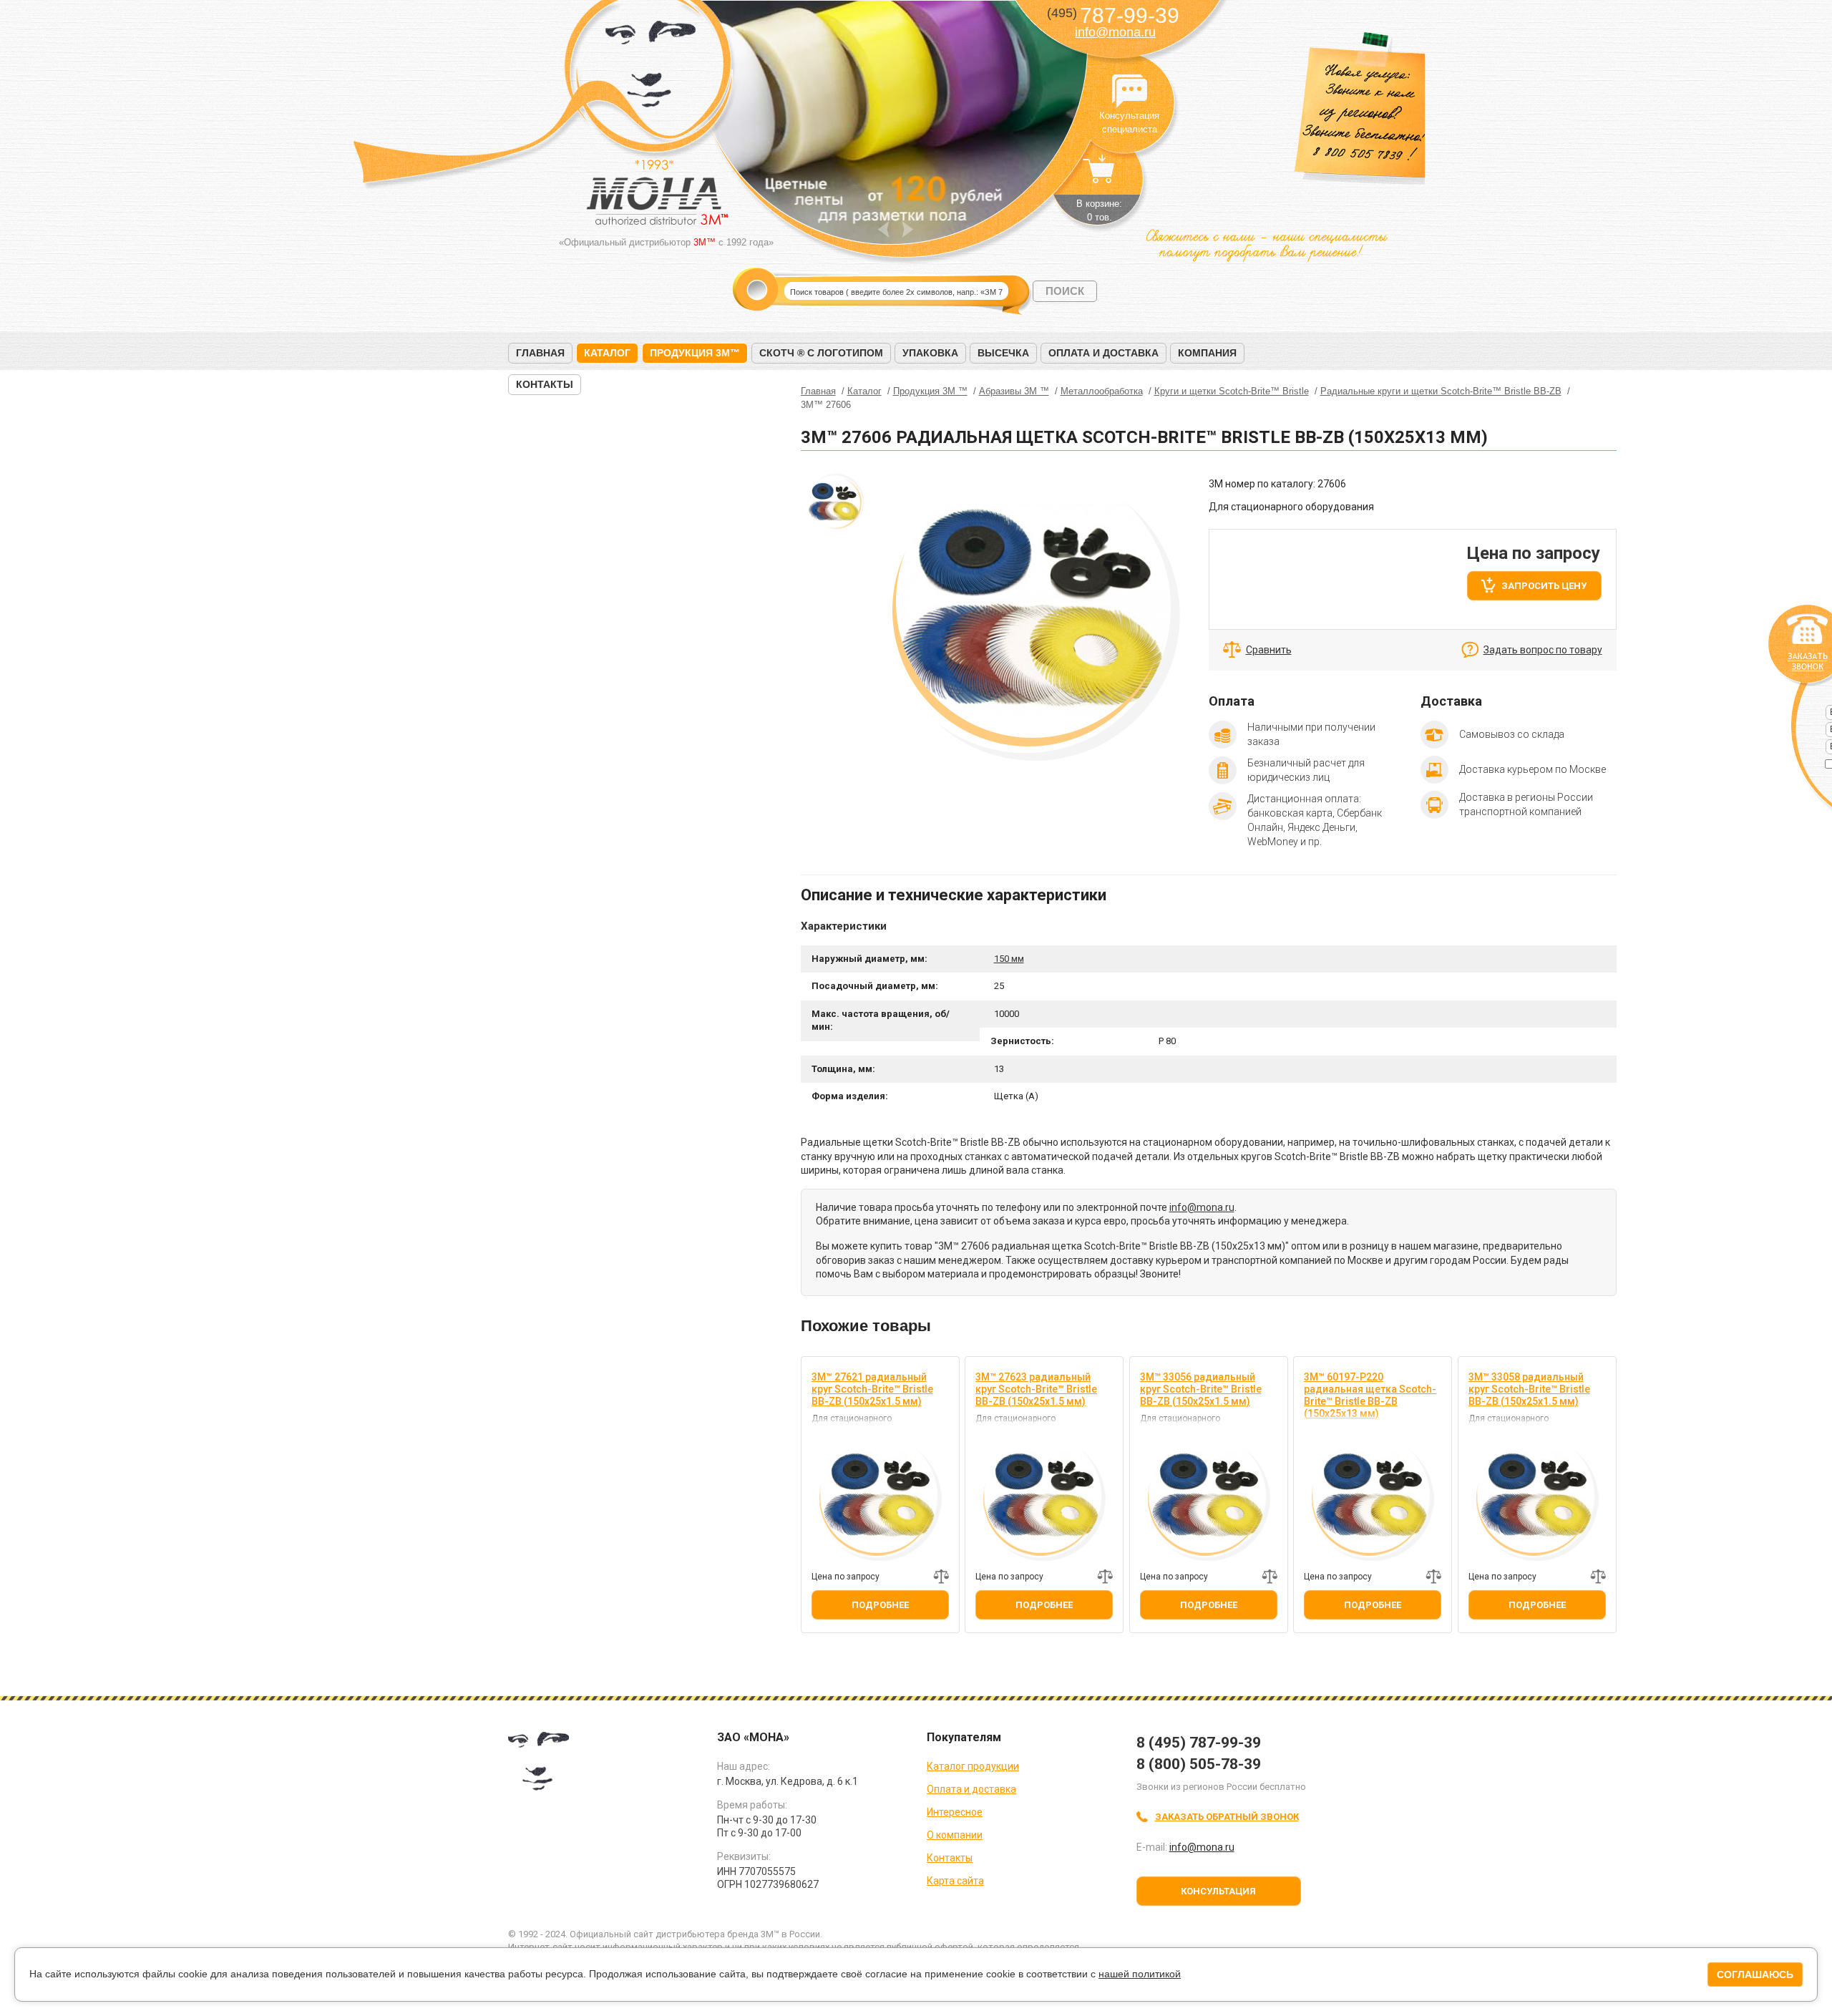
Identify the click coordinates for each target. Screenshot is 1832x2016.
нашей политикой (1140, 1974)
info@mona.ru (1115, 32)
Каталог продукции (973, 1766)
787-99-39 (1113, 15)
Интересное (955, 1812)
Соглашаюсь (1755, 1974)
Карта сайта (955, 1881)
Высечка (1003, 353)
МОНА (651, 68)
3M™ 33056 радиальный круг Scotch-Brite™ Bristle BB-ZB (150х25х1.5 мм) (1201, 1389)
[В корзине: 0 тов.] (1099, 176)
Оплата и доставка (1103, 353)
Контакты (545, 384)
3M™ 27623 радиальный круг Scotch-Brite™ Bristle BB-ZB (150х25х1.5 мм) (1036, 1389)
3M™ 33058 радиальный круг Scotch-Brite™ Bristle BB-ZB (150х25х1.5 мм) (1529, 1389)
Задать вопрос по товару (1543, 650)
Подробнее (880, 1605)
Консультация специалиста (1129, 92)
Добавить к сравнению (941, 1577)
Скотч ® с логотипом (821, 353)
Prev (883, 229)
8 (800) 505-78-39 (1199, 1764)
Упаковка (930, 353)
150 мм (1009, 959)
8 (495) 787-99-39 (1199, 1743)
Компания (1207, 353)
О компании (955, 1835)
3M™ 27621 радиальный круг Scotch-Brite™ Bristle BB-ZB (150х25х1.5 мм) (872, 1389)
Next (908, 229)
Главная (540, 353)
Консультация (1218, 1891)
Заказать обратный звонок (1227, 1817)
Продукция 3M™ (695, 353)
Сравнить (1269, 650)
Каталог (607, 353)
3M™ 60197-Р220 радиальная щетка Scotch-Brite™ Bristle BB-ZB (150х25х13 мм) (1370, 1395)
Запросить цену (1544, 586)
